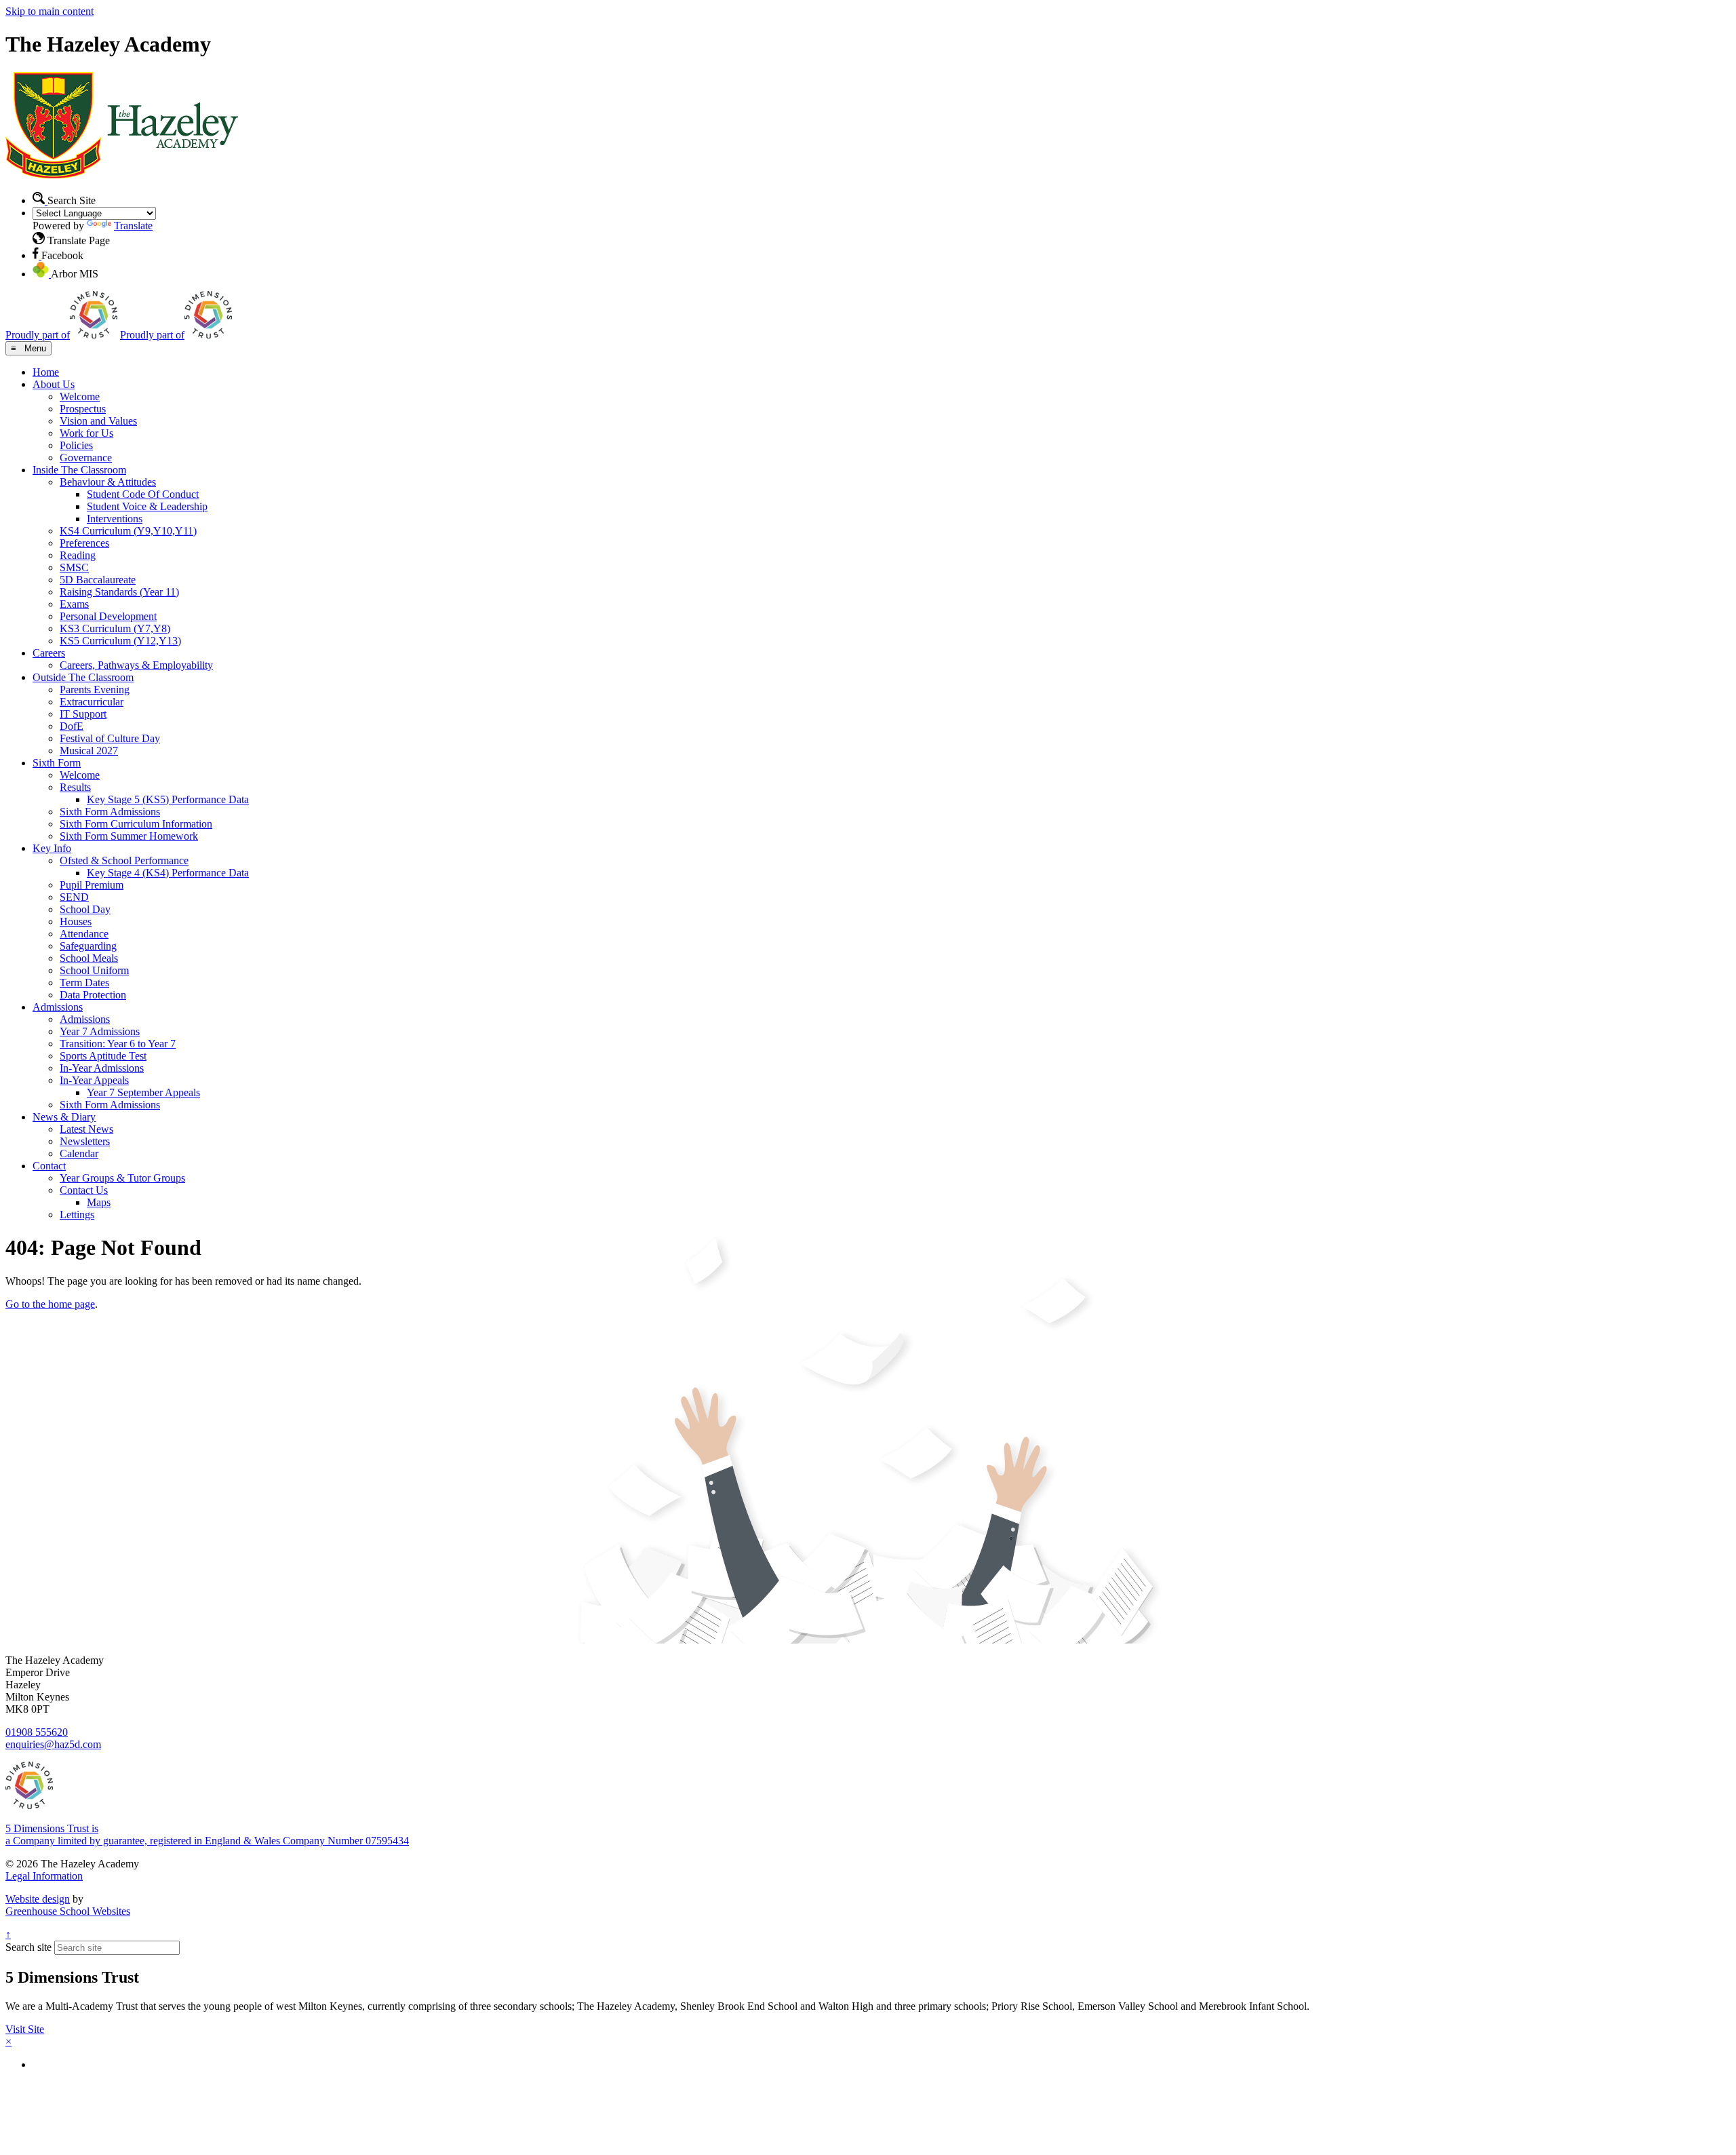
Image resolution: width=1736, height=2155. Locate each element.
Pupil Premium (92, 885)
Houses (76, 921)
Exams (74, 604)
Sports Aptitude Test (103, 1056)
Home (46, 372)
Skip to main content (50, 11)
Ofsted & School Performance (124, 860)
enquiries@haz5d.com (53, 1744)
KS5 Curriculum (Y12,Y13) (120, 641)
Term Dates (84, 983)
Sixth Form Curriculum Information (136, 824)
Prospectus (83, 409)
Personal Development (108, 616)
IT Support (83, 714)
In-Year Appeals (94, 1080)
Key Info (52, 848)
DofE (72, 726)
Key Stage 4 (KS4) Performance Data (168, 873)
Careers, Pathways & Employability (136, 665)
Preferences (84, 543)
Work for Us (86, 433)
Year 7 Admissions (100, 1031)
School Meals (89, 958)
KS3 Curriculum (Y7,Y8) (115, 628)
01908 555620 (37, 1732)
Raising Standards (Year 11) (119, 592)
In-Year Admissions (102, 1068)
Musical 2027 (89, 751)
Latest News (86, 1129)
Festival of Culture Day (110, 738)
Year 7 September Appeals (143, 1092)
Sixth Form (57, 763)
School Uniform (94, 970)
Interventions (115, 519)
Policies (76, 445)
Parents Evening (95, 690)
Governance (86, 458)
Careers (49, 653)
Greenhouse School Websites (68, 1911)
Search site (28, 1947)
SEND (74, 897)
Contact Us (84, 1190)
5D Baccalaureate (98, 580)
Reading (78, 555)
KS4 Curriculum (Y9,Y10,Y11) (128, 531)
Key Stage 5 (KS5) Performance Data (168, 799)
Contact (49, 1166)
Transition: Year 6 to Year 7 (118, 1044)
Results (75, 787)
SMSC (74, 567)
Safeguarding (88, 946)
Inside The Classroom (79, 470)
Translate (133, 226)
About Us (54, 384)
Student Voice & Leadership (147, 506)
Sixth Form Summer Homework (129, 836)
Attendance (84, 934)
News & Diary (64, 1117)
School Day (85, 909)
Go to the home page (50, 1304)
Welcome (80, 396)
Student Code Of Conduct (143, 494)
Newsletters (85, 1141)
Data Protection (93, 995)
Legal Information (44, 1876)
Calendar (79, 1153)
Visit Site (25, 2029)
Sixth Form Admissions (110, 812)
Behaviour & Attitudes (108, 482)
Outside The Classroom (83, 677)
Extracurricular (92, 702)
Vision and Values (98, 421)
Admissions (58, 1007)
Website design (38, 1899)
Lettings (77, 1215)
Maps (99, 1202)
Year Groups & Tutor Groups (122, 1178)
